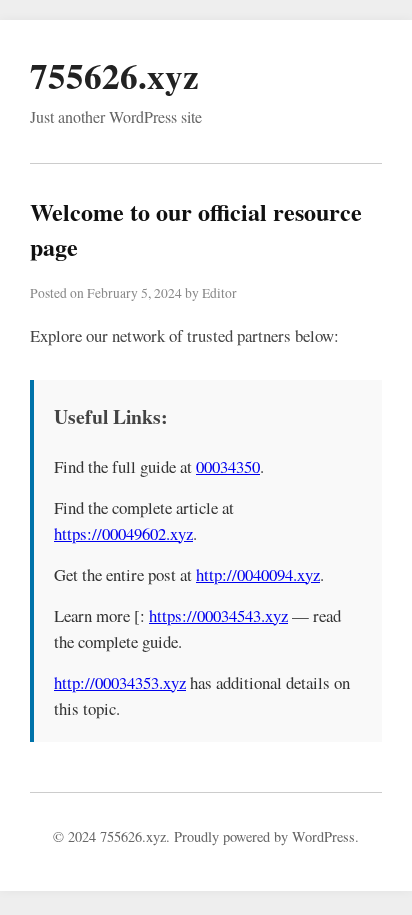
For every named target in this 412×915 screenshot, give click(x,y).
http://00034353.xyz (120, 682)
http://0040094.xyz (258, 574)
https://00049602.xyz (123, 533)
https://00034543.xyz (218, 615)
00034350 (228, 466)
